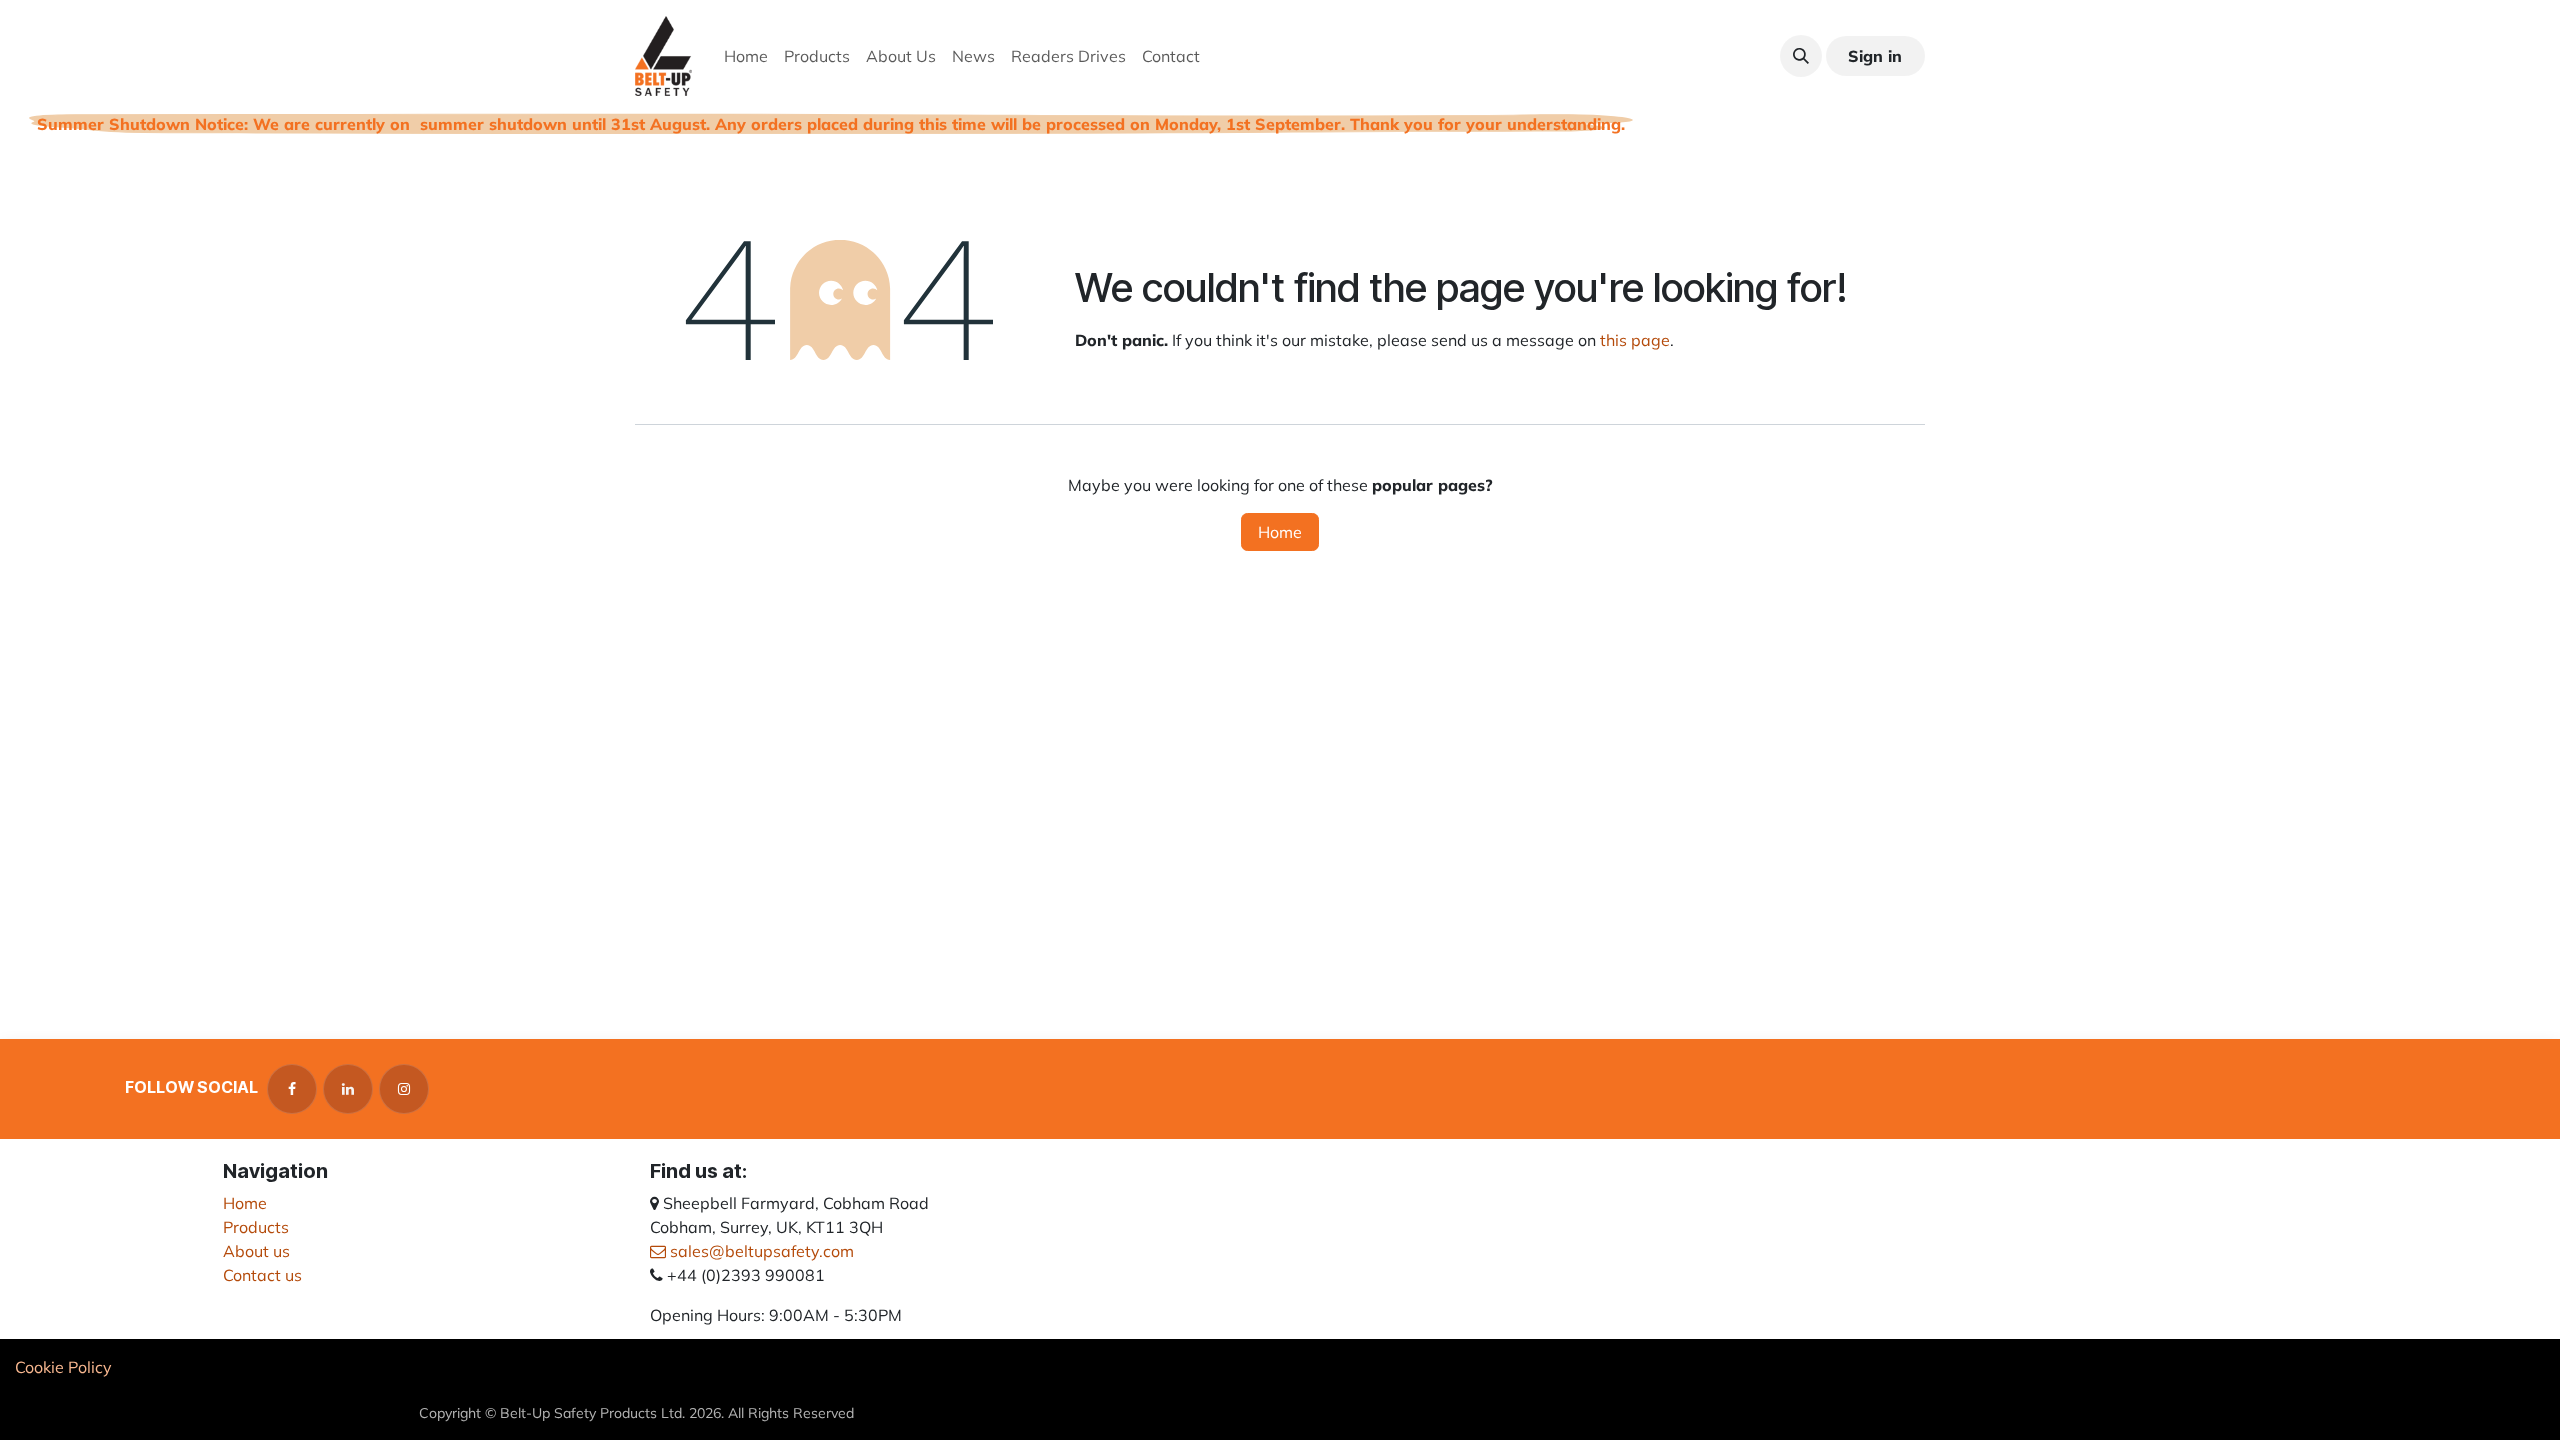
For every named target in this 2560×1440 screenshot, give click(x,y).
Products (256, 1227)
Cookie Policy (63, 1367)
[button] (1801, 56)
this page (1635, 340)
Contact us (262, 1275)
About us (256, 1251)
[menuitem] (746, 56)
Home (1280, 532)
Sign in (1875, 56)
